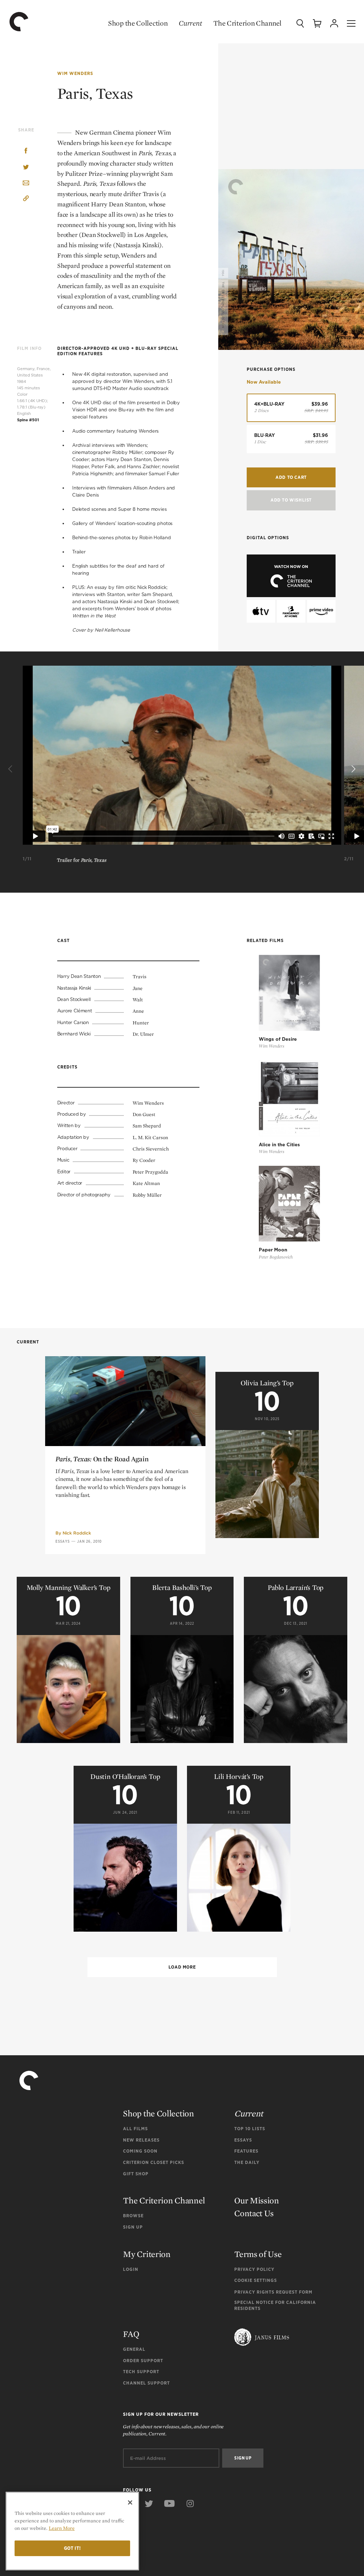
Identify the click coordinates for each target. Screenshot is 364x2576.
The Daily (247, 2162)
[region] (72, 2531)
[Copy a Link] (26, 199)
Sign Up (133, 2227)
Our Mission (257, 2200)
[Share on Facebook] (26, 151)
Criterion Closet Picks (154, 2162)
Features (246, 2151)
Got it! (73, 2548)
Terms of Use (258, 2254)
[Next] (353, 769)
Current (190, 23)
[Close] (130, 2502)
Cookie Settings (256, 2280)
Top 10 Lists (250, 2129)
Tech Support (141, 2372)
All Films (135, 2129)
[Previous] (11, 769)
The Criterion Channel (247, 23)
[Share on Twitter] (26, 167)
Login (131, 2269)
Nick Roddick (77, 1533)
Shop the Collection (138, 23)
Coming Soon (140, 2151)
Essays (63, 1541)
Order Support (143, 2361)
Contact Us (254, 2213)
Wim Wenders (75, 73)
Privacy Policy (254, 2269)
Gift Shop (136, 2174)
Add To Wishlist (291, 500)
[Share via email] (26, 183)
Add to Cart (291, 477)
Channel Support (146, 2383)
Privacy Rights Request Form (273, 2292)
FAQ (131, 2334)
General (134, 2349)
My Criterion (147, 2254)
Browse (133, 2216)
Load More (182, 1967)
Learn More (62, 2528)
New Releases (141, 2140)
